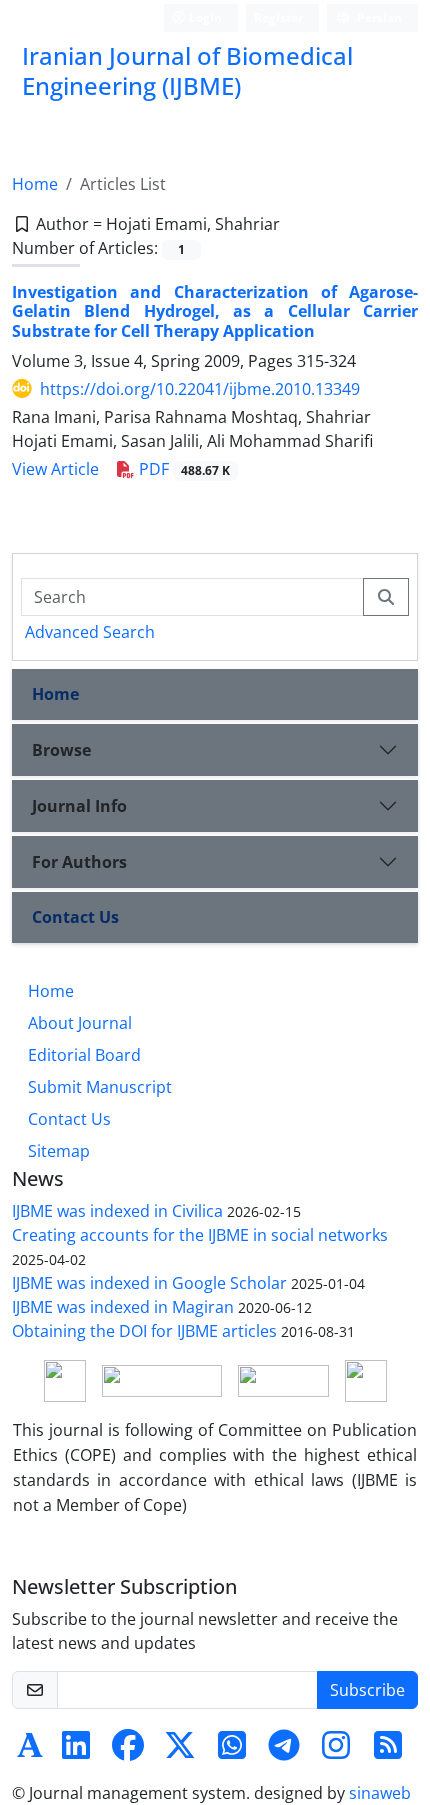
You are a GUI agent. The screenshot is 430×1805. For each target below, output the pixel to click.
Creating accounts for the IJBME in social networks (200, 1235)
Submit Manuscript (100, 1087)
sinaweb (380, 1793)
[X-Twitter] (180, 1751)
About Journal (80, 1023)
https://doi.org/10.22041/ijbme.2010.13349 (200, 389)
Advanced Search (90, 632)
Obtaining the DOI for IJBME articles (144, 1331)
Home (35, 184)
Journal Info (79, 806)
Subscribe (367, 1690)
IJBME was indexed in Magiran (123, 1307)
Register (278, 17)
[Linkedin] (76, 1751)
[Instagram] (336, 1751)
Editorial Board (84, 1055)
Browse (61, 750)
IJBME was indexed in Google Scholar (149, 1283)
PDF (182, 469)
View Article (55, 469)
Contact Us (75, 917)
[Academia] (30, 1751)
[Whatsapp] (232, 1751)
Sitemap (59, 1151)
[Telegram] (284, 1751)
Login (204, 17)
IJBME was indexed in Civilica (117, 1211)
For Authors (79, 862)
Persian (378, 17)
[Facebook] (128, 1751)
